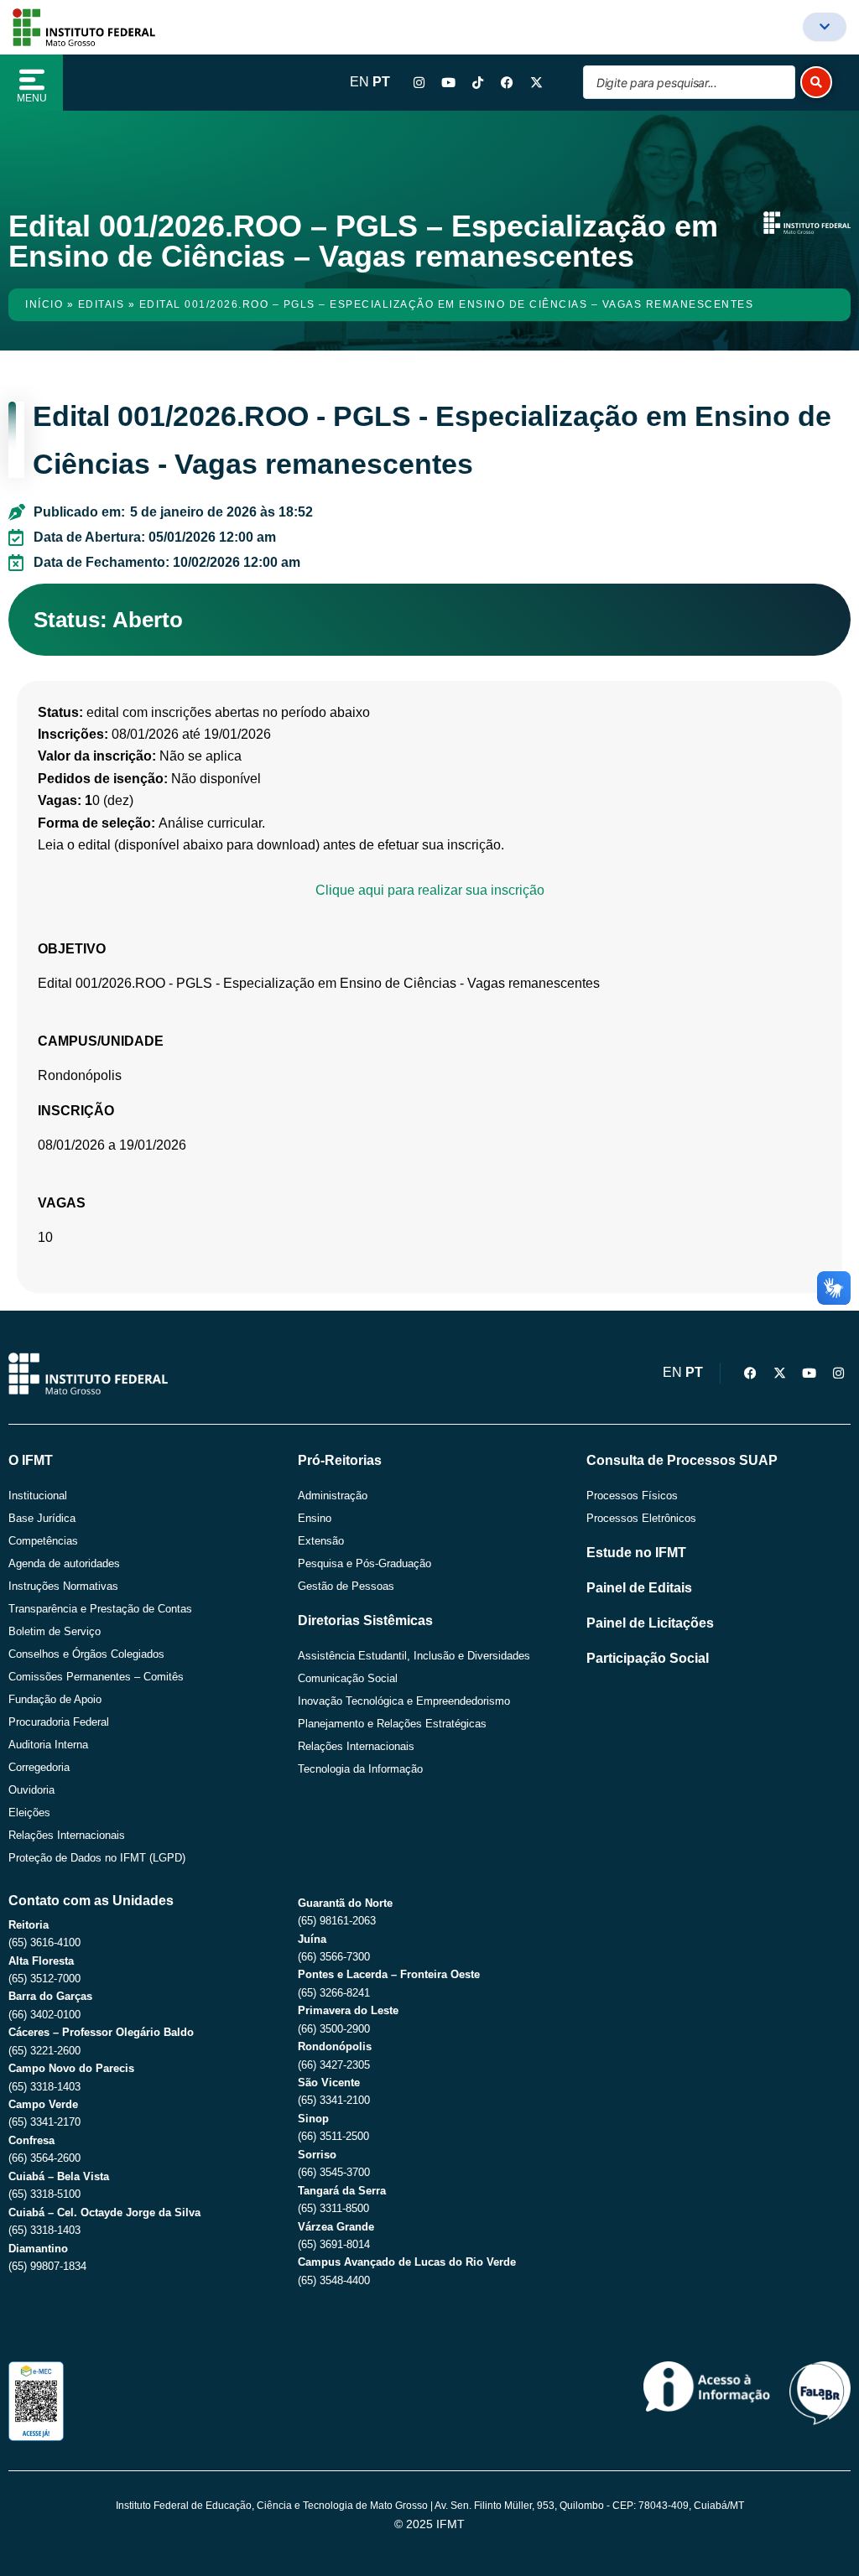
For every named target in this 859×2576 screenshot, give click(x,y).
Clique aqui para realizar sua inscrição (430, 890)
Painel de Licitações (650, 1623)
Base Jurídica (42, 1518)
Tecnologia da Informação (360, 1769)
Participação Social (648, 1658)
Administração (333, 1496)
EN (359, 82)
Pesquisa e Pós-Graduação (364, 1563)
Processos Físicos (632, 1496)
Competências (43, 1541)
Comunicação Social (348, 1678)
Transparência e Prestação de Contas (100, 1609)
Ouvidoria (31, 1790)
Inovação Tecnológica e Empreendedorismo (404, 1701)
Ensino (315, 1518)
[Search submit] (816, 82)
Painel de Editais (639, 1588)
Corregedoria (39, 1767)
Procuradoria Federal (59, 1722)
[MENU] (32, 80)
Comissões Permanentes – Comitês (96, 1677)
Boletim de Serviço (55, 1631)
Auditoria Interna (48, 1745)
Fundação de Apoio (55, 1699)
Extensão (321, 1541)
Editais (102, 304)
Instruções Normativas (63, 1586)
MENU (32, 98)
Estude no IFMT (636, 1553)
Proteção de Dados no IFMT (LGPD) (97, 1858)
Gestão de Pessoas (346, 1586)
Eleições (29, 1813)
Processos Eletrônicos (641, 1518)
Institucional (38, 1496)
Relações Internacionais (67, 1835)
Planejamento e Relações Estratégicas (392, 1724)
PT (381, 82)
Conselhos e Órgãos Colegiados (86, 1654)
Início (44, 304)
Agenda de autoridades (64, 1563)
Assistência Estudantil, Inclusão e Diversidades (414, 1656)
